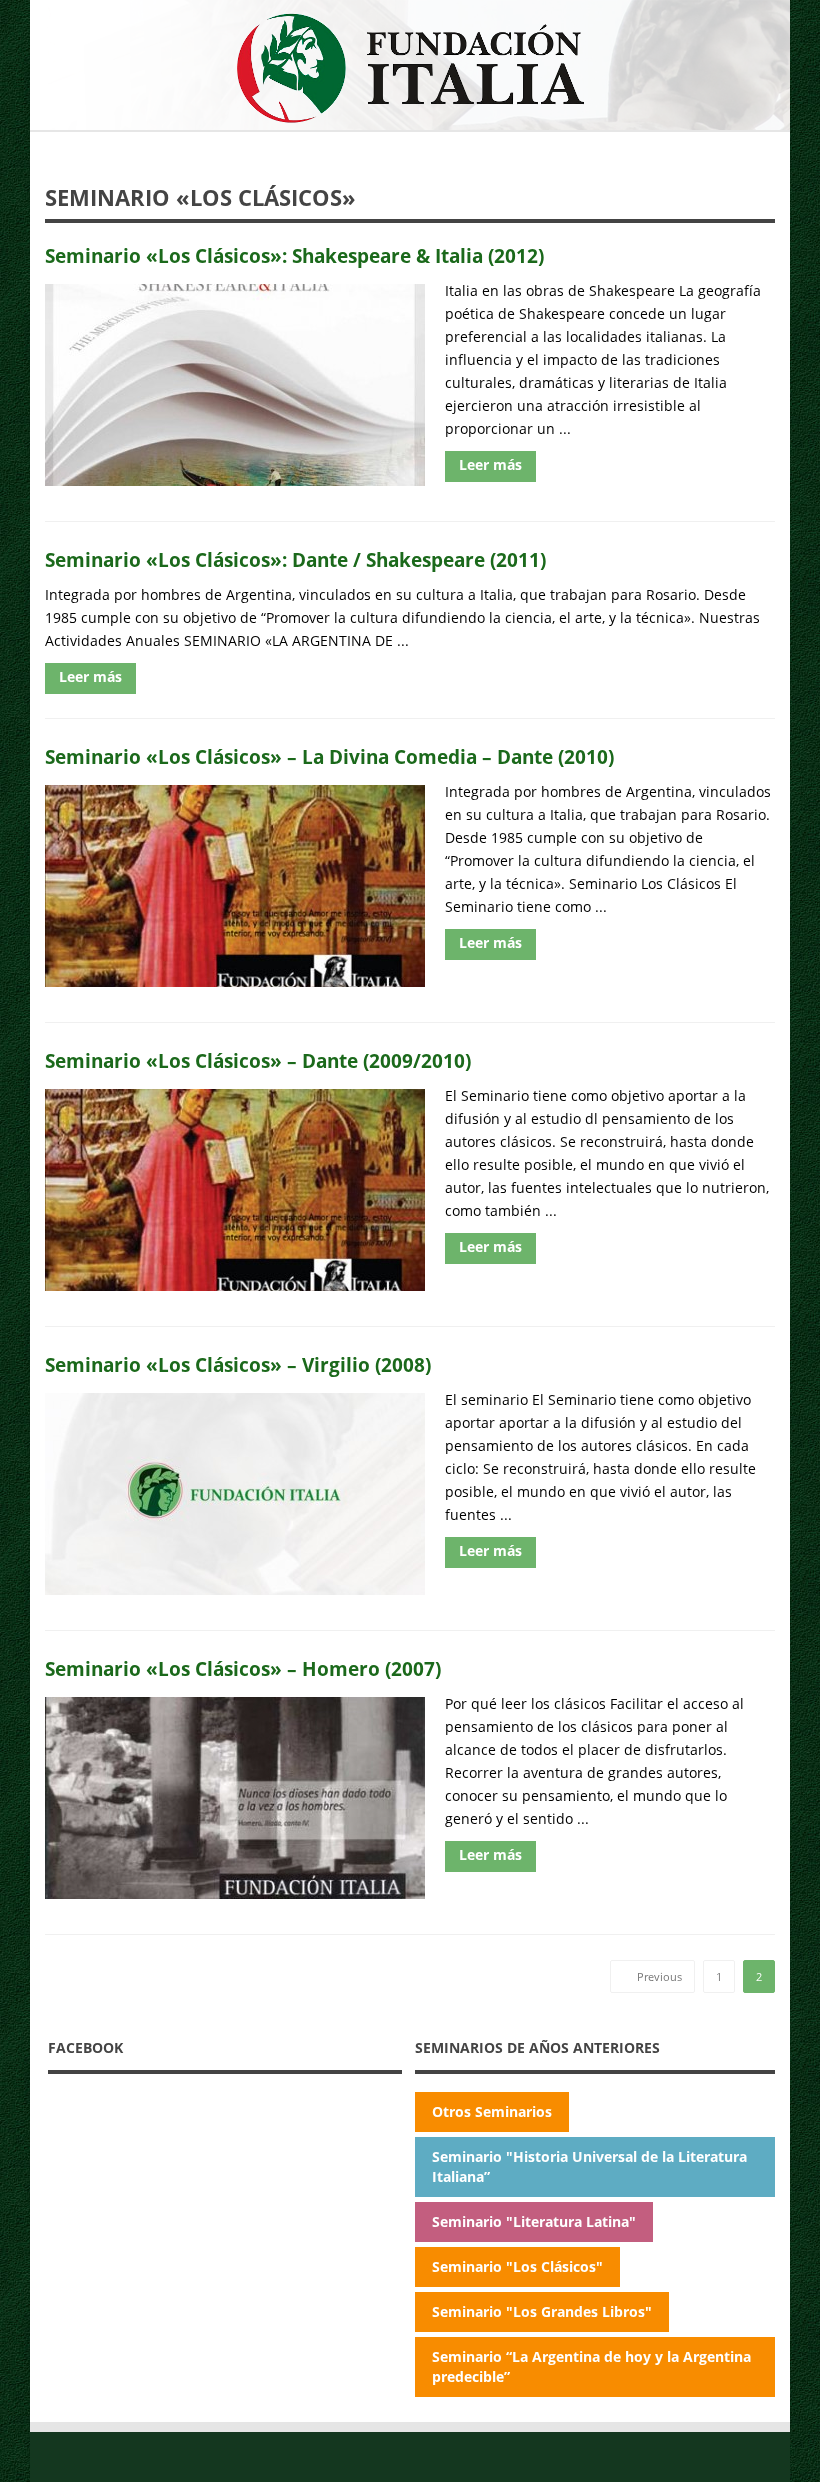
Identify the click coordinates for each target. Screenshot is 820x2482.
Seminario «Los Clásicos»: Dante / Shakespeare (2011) (295, 559)
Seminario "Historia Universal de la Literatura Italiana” (589, 2166)
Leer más (490, 464)
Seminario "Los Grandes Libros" (542, 2311)
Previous (658, 1976)
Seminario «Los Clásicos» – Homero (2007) (243, 1668)
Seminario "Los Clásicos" (517, 2266)
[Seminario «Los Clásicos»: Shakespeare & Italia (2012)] (235, 385)
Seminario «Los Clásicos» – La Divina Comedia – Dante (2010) (329, 756)
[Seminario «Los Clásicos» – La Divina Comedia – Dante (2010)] (235, 886)
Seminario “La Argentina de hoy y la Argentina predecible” (591, 2366)
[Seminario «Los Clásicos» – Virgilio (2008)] (235, 1494)
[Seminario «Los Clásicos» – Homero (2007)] (235, 1798)
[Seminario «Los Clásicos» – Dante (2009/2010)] (235, 1190)
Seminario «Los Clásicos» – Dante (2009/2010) (258, 1060)
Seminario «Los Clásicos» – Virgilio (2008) (238, 1364)
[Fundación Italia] (410, 67)
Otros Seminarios (492, 2111)
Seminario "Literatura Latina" (534, 2221)
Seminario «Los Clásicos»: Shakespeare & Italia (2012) (294, 255)
